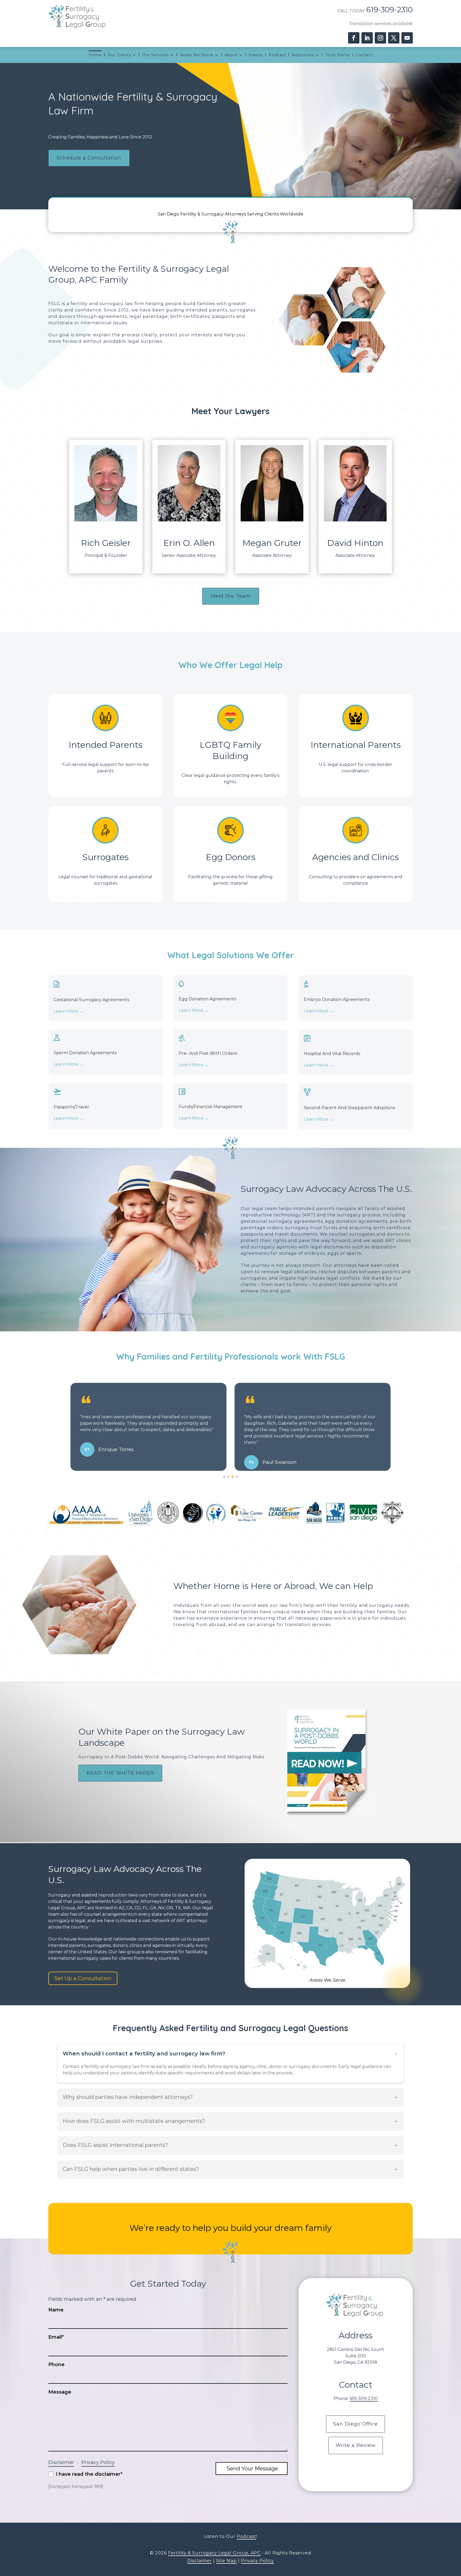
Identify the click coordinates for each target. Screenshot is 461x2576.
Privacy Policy (98, 2462)
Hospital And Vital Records (332, 1054)
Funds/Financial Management (211, 1107)
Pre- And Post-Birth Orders (208, 1053)
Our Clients (119, 55)
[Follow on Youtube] (407, 38)
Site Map (226, 2561)
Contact (364, 55)
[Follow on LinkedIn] (367, 38)
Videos (256, 55)
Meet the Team (231, 596)
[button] (224, 1477)
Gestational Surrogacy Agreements (91, 1000)
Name (56, 2310)
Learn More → (69, 1011)
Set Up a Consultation (83, 1978)
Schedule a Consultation (89, 158)
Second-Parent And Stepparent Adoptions (349, 1108)
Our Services (156, 55)
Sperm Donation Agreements (85, 1053)
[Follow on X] (394, 38)
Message (60, 2392)
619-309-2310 (390, 10)
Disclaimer (61, 2462)
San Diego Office (355, 2424)
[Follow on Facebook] (354, 38)
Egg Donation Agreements (207, 999)
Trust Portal (338, 55)
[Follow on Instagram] (380, 38)
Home (95, 55)
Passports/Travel (71, 1107)
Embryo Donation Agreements (337, 999)
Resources (303, 55)
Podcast (277, 55)
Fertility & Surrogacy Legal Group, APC (214, 2553)
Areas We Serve (197, 55)
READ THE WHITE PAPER (120, 1773)
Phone (56, 2365)
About (231, 55)
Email (56, 2337)
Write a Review (356, 2445)
